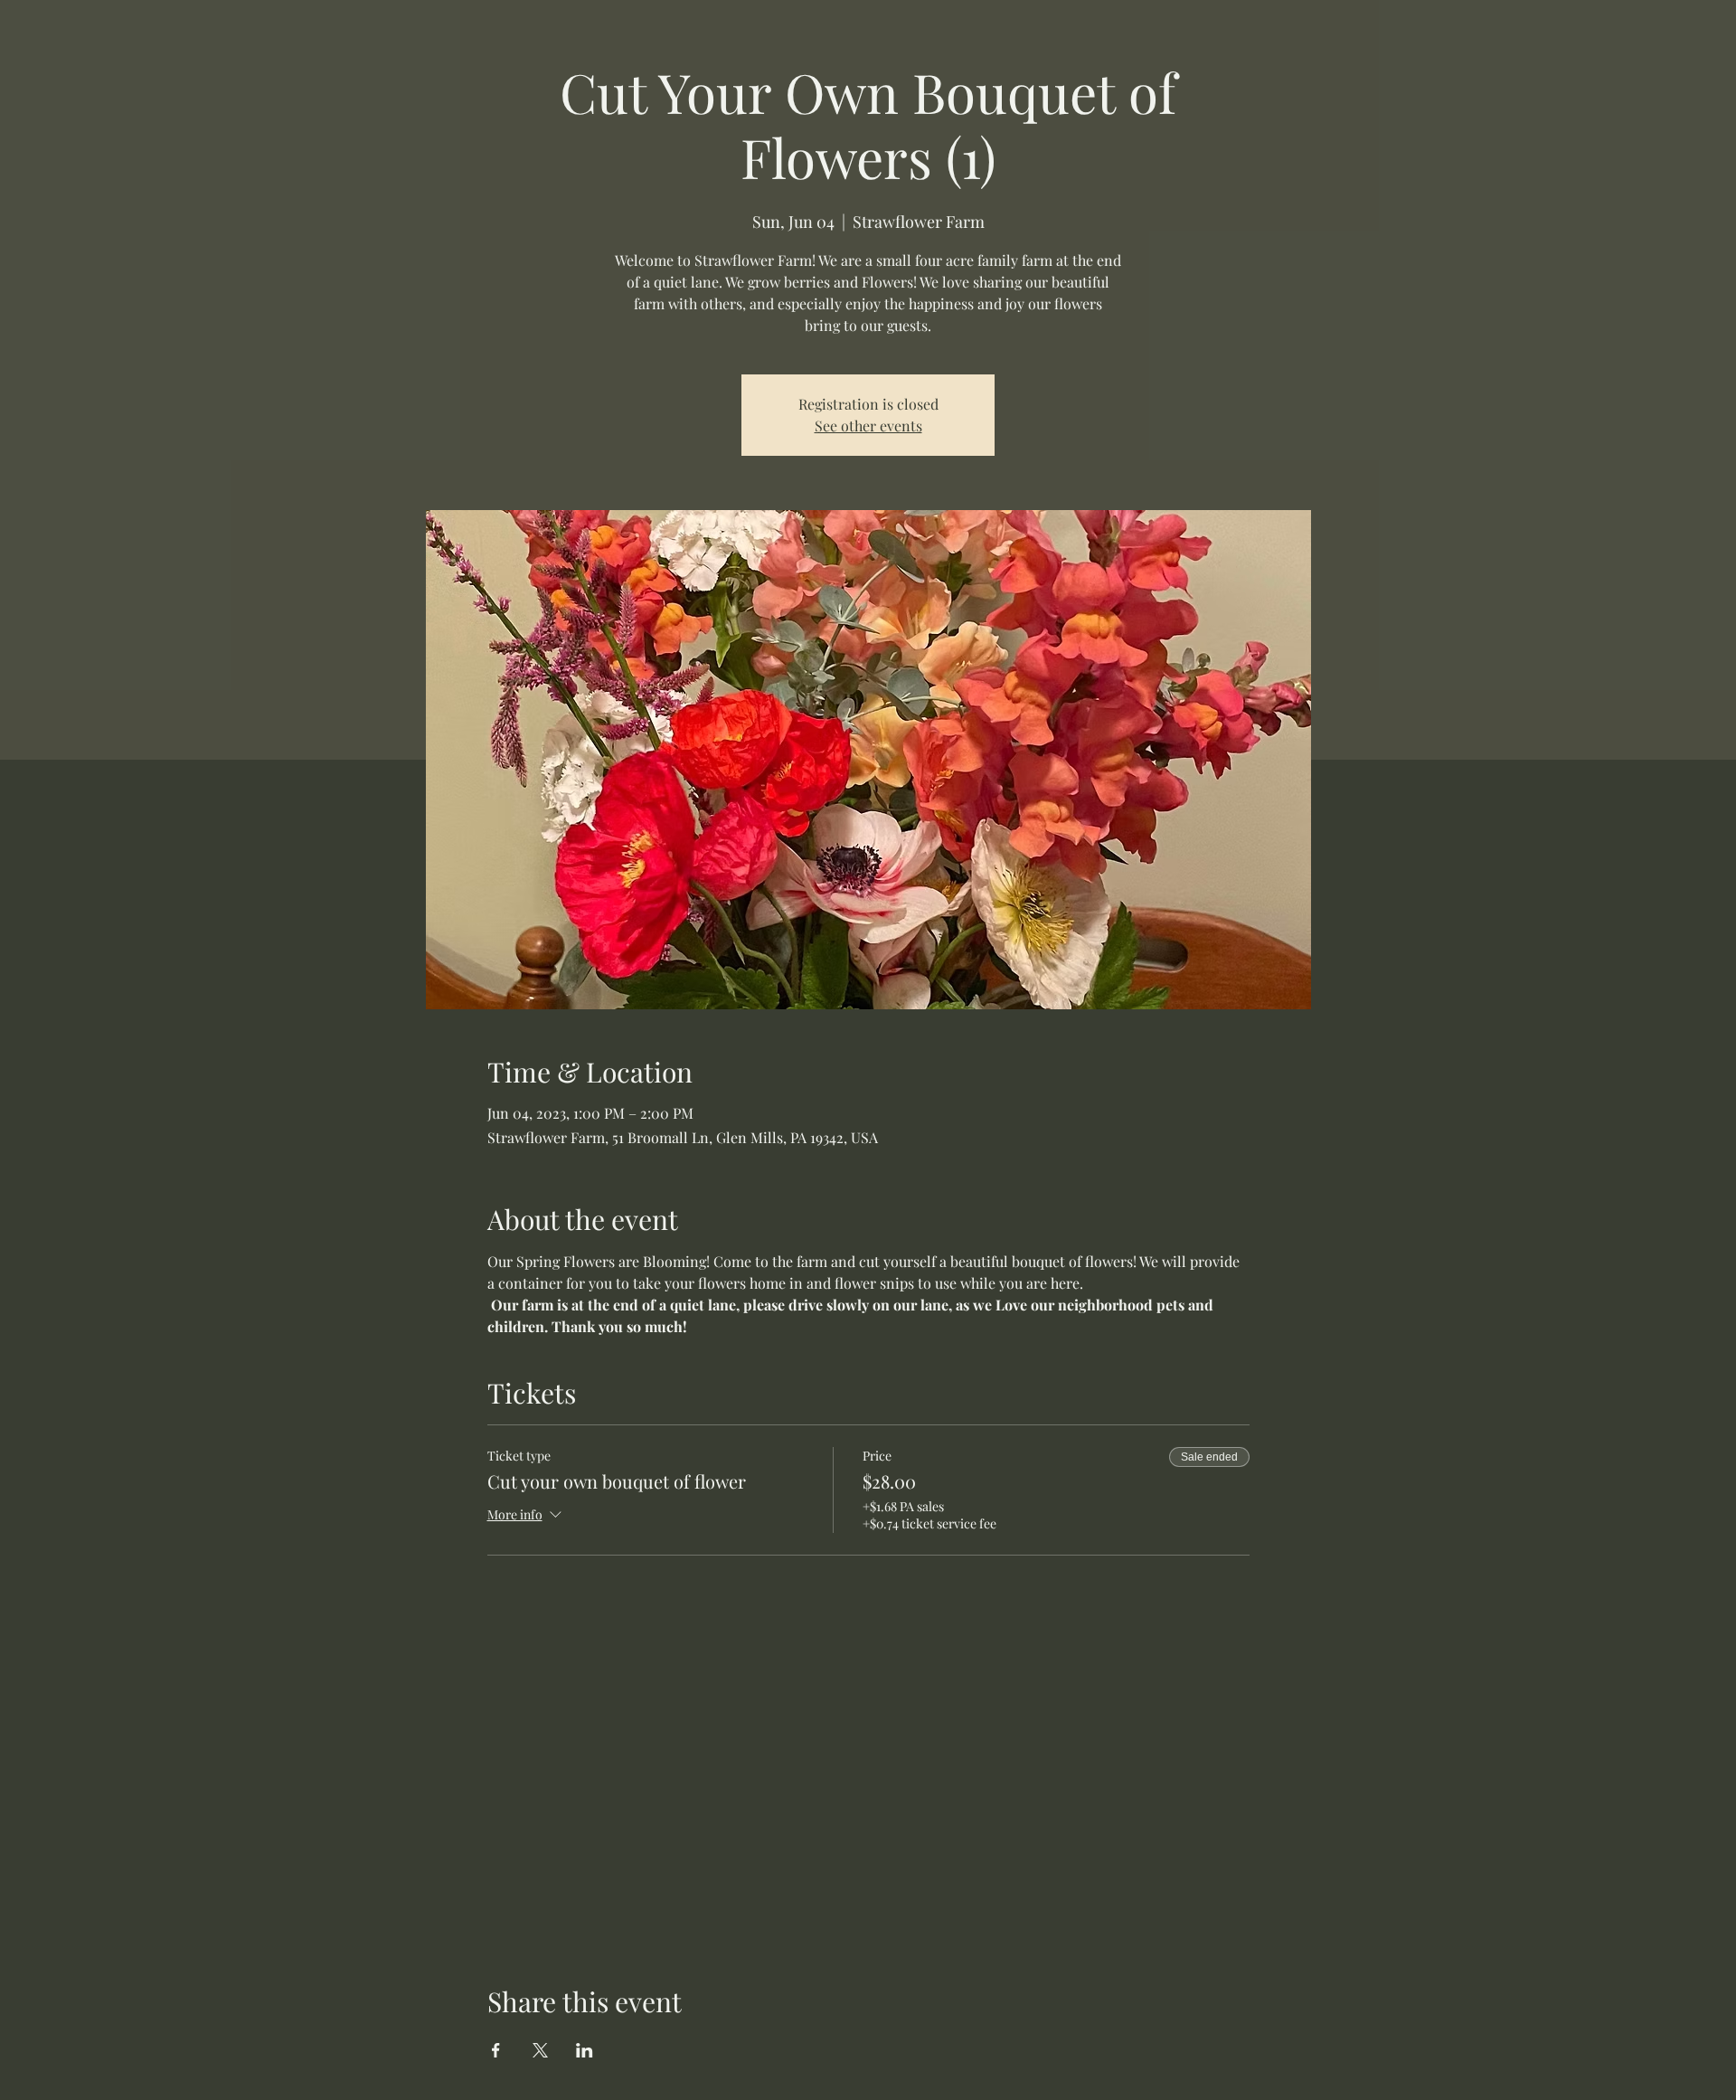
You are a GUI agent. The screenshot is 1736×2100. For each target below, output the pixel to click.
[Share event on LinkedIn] (585, 2050)
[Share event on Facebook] (496, 2050)
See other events (868, 426)
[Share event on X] (540, 2050)
